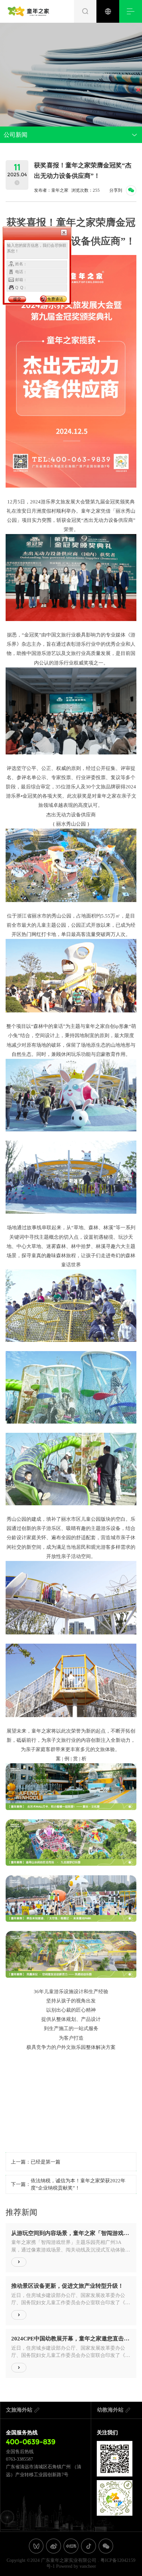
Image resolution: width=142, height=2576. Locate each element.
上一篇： (36, 2162)
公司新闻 (16, 135)
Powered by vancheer (76, 2566)
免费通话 (55, 299)
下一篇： (68, 2184)
